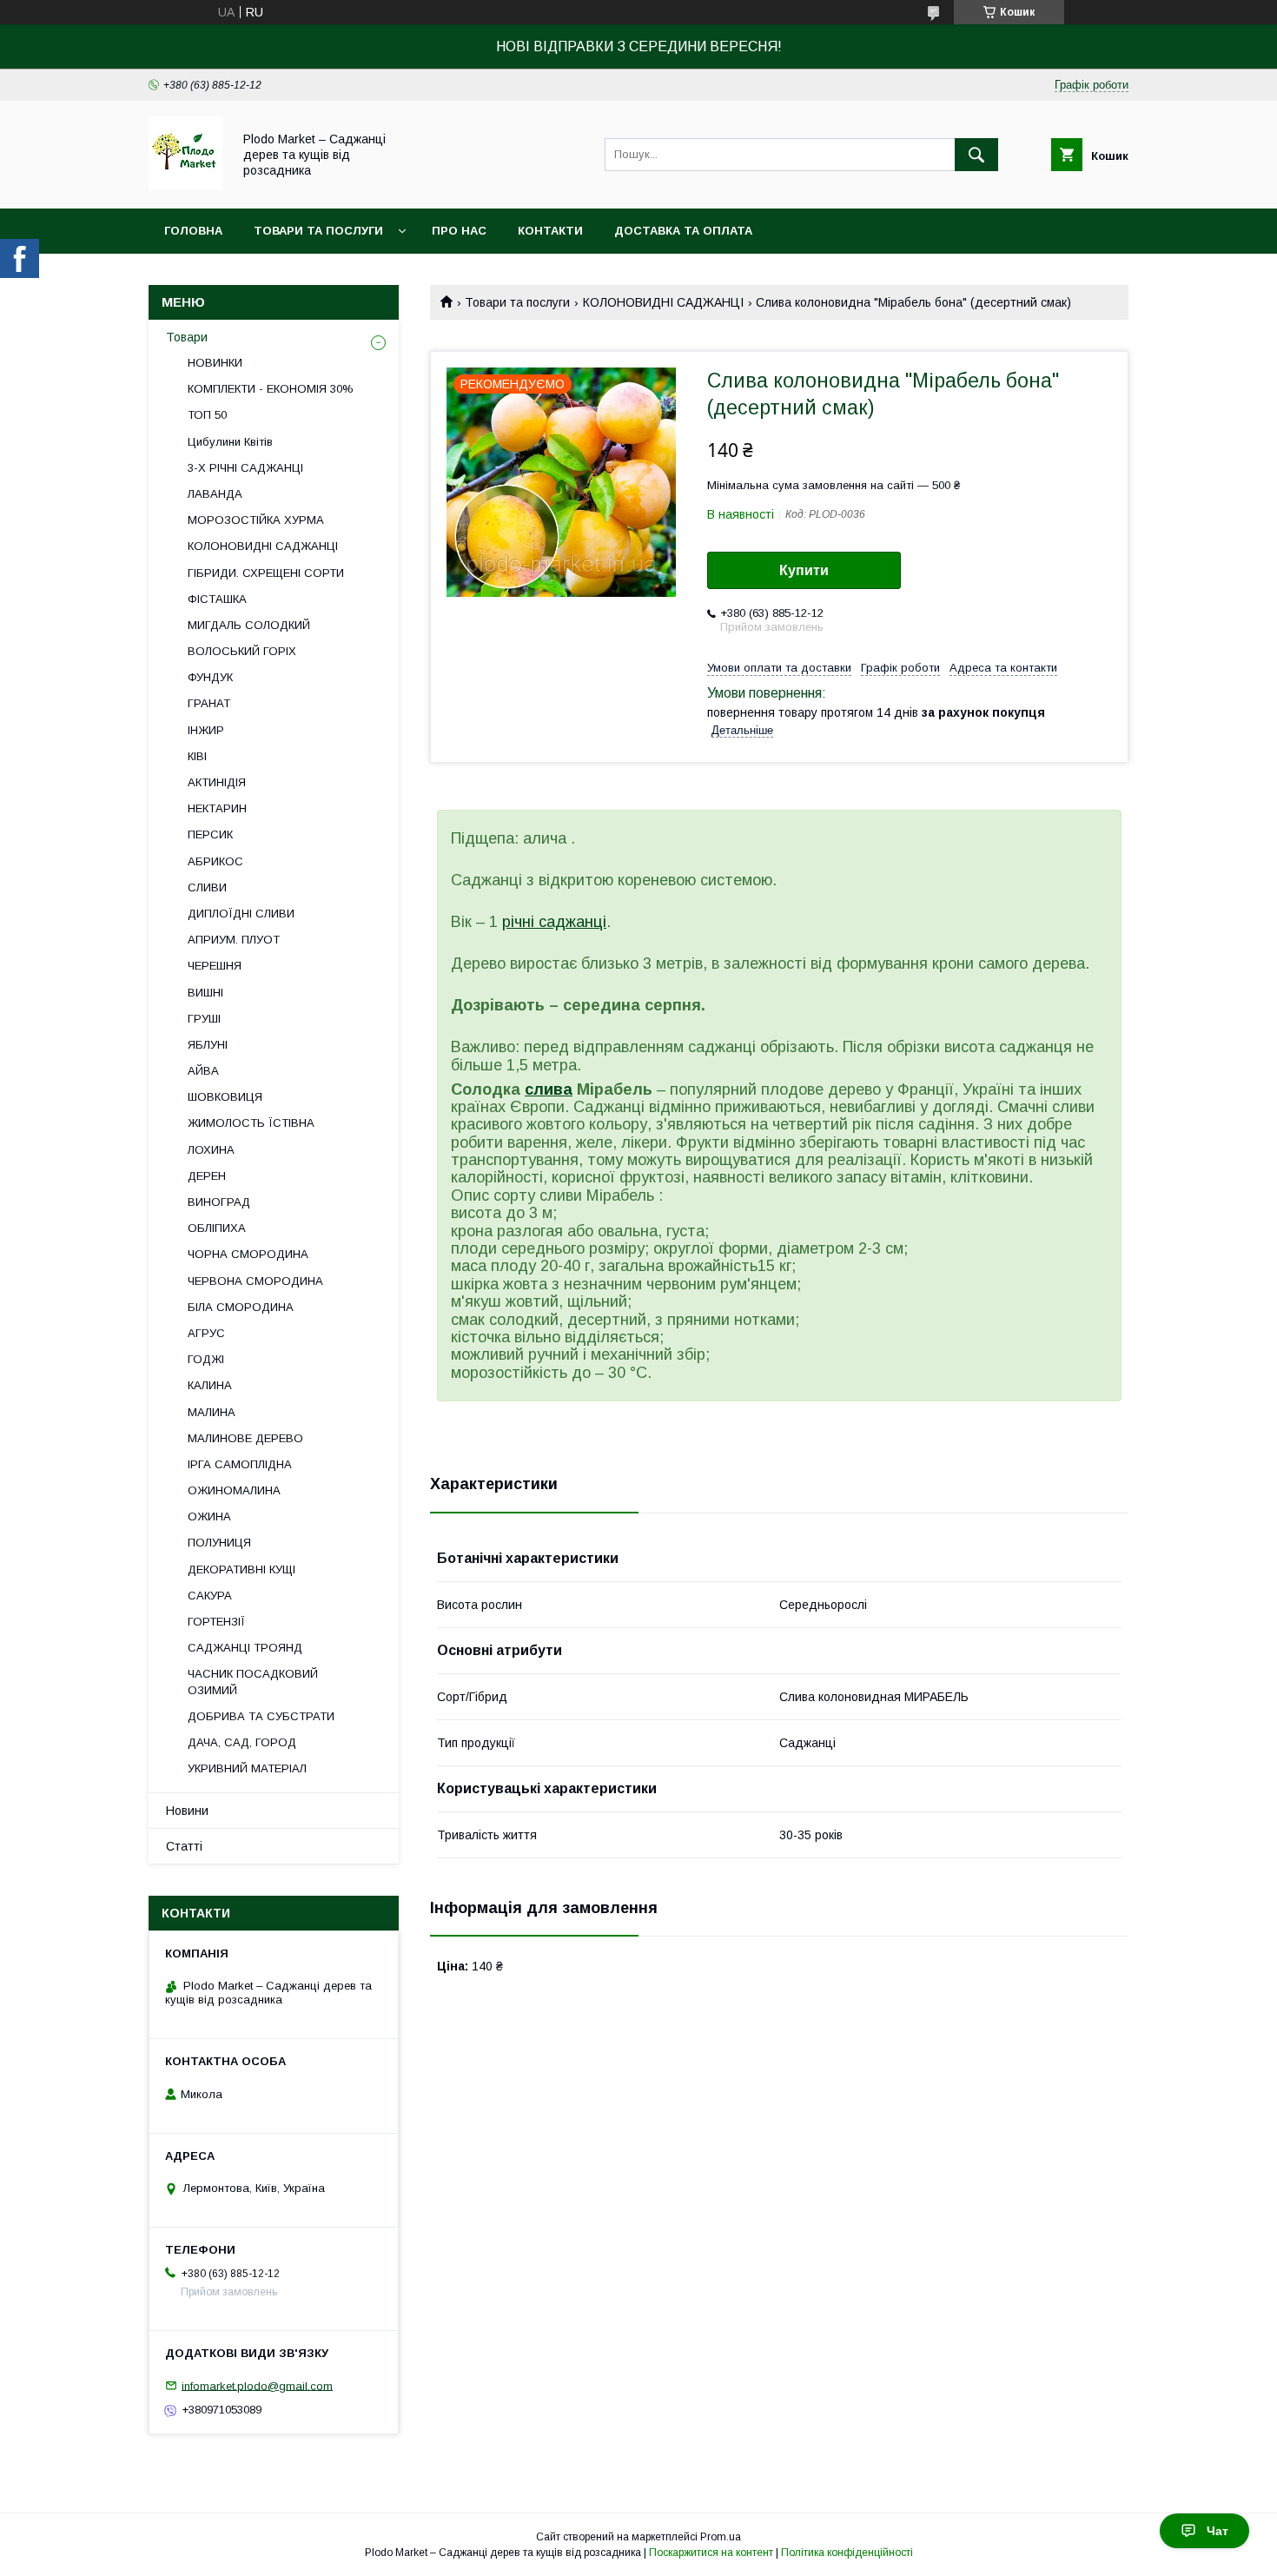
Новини (187, 1811)
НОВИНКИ (215, 363)
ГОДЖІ (206, 1359)
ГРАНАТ (209, 703)
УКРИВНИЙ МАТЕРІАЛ (247, 1768)
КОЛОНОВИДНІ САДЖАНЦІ (663, 302)
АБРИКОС (215, 861)
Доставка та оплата (683, 231)
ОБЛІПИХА (217, 1228)
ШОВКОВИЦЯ (225, 1097)
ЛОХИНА (211, 1150)
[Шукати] (976, 155)
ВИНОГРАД (219, 1202)
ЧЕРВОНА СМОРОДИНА (255, 1281)
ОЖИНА (209, 1516)
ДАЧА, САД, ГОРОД (242, 1742)
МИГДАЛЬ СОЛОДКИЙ (249, 625)
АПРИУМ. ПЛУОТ (234, 940)
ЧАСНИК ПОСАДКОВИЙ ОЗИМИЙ (253, 1682)
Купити (804, 570)
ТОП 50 (207, 415)
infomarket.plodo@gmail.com (257, 2385)
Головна (193, 231)
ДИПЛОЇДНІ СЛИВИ (241, 914)
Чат (1217, 2531)
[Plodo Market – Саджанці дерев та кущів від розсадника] (185, 186)
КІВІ (197, 756)
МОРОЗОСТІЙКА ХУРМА (256, 520)
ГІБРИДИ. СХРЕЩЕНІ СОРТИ (266, 573)
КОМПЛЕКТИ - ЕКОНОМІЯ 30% (271, 389)
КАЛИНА (210, 1385)
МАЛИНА (212, 1412)
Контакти (550, 231)
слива (549, 1089)
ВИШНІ (205, 993)
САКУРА (210, 1596)
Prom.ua (721, 2537)
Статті (184, 1846)
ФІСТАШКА (217, 599)
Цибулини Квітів (230, 442)
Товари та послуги (318, 231)
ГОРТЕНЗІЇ (216, 1622)
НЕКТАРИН (217, 808)
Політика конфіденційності (847, 2553)
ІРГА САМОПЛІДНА (240, 1464)
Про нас (459, 231)
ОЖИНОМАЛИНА (234, 1490)
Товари (187, 337)
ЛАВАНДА (215, 494)
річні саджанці (554, 922)
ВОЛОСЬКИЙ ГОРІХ (242, 651)
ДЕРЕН (207, 1176)
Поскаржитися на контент (711, 2553)
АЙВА (203, 1071)
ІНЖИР (206, 730)
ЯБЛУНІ (208, 1045)
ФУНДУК (210, 677)
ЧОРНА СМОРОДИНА (248, 1254)
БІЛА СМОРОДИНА (241, 1307)
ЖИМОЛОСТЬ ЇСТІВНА (251, 1123)
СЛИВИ (207, 887)
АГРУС (206, 1333)
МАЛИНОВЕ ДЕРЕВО (245, 1438)
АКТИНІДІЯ (217, 782)
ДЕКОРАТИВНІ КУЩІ (242, 1569)
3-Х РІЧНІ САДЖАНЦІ (245, 468)
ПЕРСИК (210, 834)
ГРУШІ (204, 1019)
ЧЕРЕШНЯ (215, 966)
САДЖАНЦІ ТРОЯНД (245, 1648)
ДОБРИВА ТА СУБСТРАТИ (261, 1716)
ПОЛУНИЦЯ (219, 1543)
